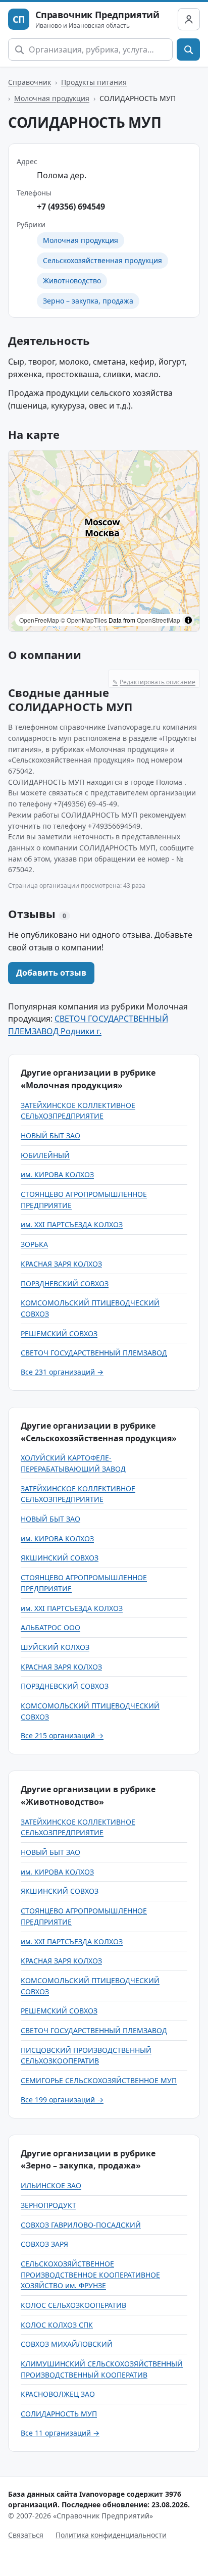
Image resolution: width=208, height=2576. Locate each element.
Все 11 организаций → (60, 2433)
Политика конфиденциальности (111, 2535)
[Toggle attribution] (188, 620)
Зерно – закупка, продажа (88, 301)
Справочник (30, 82)
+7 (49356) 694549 (71, 207)
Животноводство (72, 281)
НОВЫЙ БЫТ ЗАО (50, 1135)
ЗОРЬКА (34, 1244)
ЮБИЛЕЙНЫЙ (45, 1155)
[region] (104, 541)
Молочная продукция (52, 98)
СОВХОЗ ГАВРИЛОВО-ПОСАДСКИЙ (81, 2225)
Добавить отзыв (51, 973)
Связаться (26, 2535)
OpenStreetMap (159, 620)
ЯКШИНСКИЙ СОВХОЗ (60, 1558)
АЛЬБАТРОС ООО (50, 1627)
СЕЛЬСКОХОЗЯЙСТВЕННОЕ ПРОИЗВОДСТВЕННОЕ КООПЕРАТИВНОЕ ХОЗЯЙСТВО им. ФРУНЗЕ (90, 2275)
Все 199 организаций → (62, 2100)
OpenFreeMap (39, 620)
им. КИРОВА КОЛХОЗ (57, 1174)
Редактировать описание (154, 682)
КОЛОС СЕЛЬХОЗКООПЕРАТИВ (73, 2305)
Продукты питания (94, 82)
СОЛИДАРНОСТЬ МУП (59, 2414)
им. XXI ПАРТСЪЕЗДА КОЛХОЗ (72, 1224)
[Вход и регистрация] (189, 19)
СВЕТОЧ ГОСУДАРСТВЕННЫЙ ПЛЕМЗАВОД (94, 1353)
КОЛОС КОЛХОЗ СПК (57, 2325)
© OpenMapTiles (84, 620)
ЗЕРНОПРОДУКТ (48, 2205)
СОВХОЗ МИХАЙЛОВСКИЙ (67, 2344)
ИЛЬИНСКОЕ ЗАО (51, 2185)
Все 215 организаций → (62, 1735)
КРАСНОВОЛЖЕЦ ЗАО (58, 2394)
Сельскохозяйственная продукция (102, 260)
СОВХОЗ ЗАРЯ (44, 2244)
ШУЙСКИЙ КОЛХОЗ (55, 1647)
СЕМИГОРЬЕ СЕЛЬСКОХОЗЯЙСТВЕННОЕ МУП (99, 2080)
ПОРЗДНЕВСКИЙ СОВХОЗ (65, 1283)
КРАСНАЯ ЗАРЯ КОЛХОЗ (61, 1264)
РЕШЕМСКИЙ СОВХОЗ (59, 1333)
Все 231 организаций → (62, 1372)
